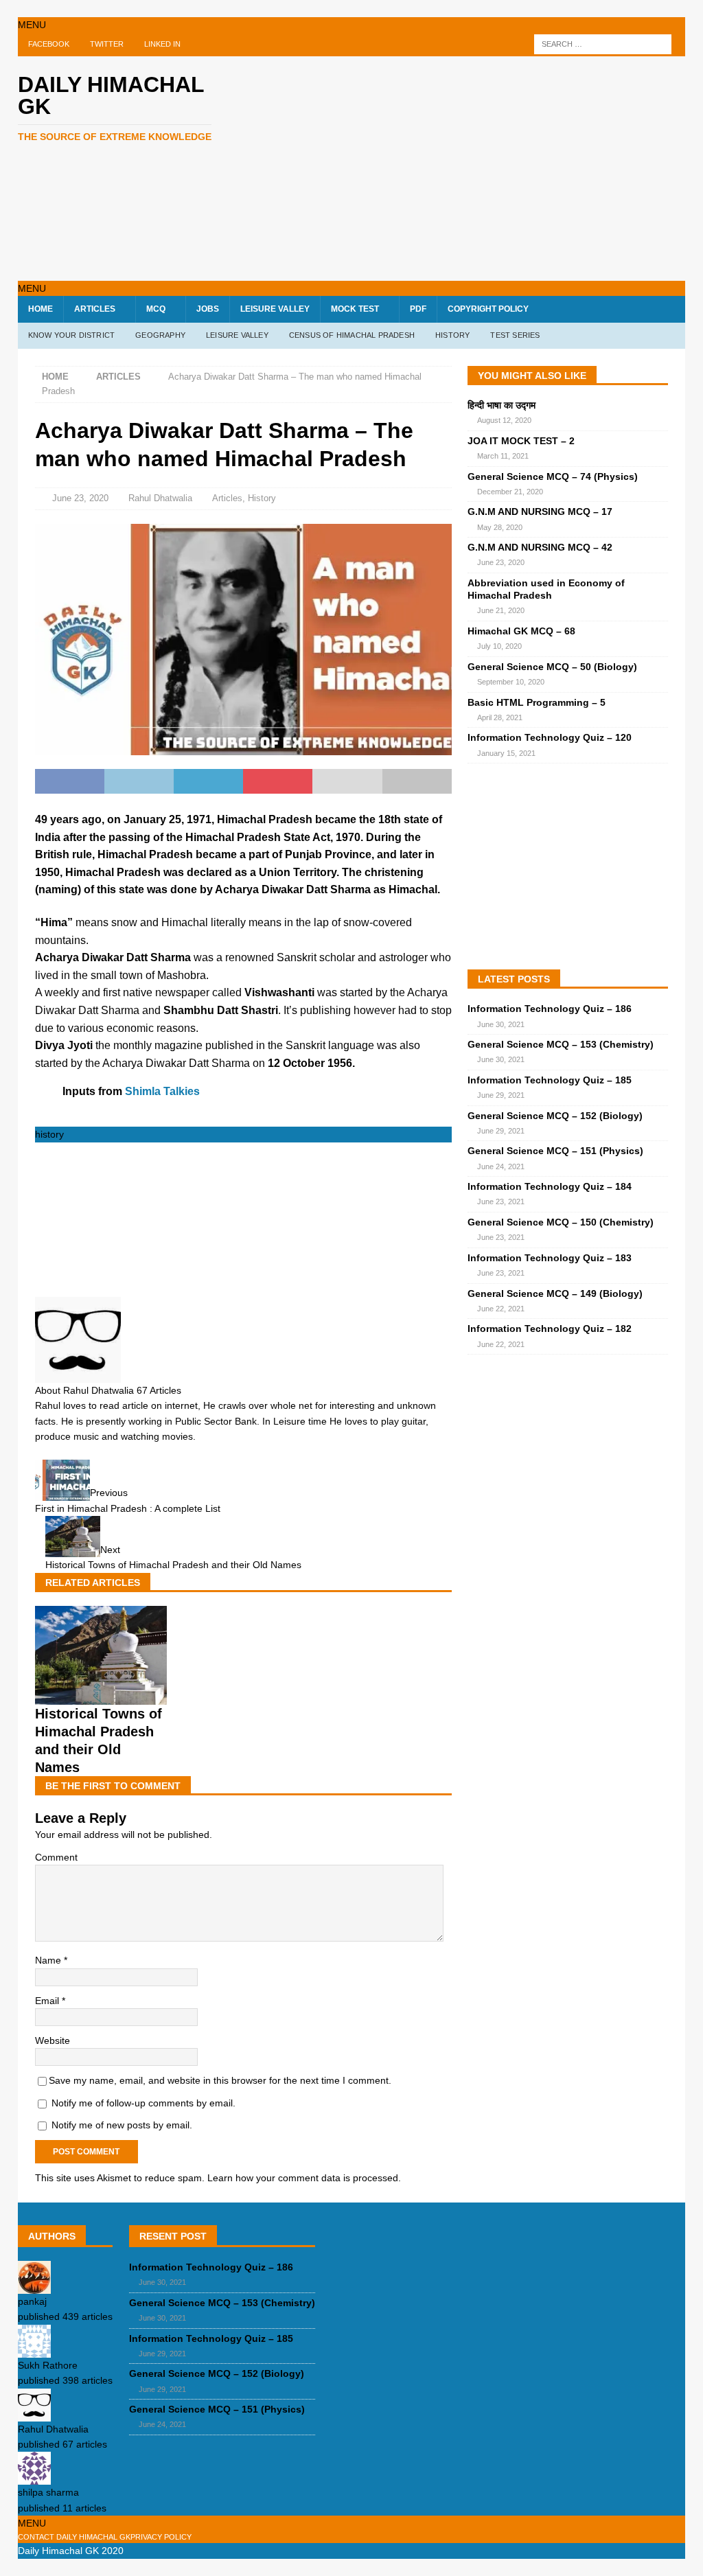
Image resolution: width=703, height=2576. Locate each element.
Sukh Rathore (48, 2365)
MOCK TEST (355, 309)
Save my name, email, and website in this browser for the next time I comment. (220, 2080)
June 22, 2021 (501, 1309)
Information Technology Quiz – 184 (550, 1186)
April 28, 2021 (500, 717)
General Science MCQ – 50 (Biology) (552, 667)
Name (49, 1960)
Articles (95, 309)
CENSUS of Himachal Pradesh (352, 335)
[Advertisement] (474, 166)
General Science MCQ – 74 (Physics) (553, 476)
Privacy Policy (161, 2537)
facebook (49, 44)
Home (41, 309)
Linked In (162, 44)
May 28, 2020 (500, 527)
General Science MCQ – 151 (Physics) (555, 1151)
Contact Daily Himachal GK (74, 2537)
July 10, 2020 (499, 646)
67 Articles (159, 1390)
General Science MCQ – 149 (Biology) (555, 1293)
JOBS (208, 309)
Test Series (515, 335)
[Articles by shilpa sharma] (34, 2477)
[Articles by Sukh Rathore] (34, 2349)
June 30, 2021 (501, 1024)
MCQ (156, 309)
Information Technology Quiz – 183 (550, 1258)
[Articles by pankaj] (34, 2286)
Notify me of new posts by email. (122, 2125)
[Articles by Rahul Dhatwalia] (34, 2413)
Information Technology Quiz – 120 (550, 737)
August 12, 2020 (504, 420)
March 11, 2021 (503, 456)
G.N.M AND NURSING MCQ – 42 (540, 547)
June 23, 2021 (501, 1201)
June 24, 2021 (501, 1166)
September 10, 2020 (511, 682)
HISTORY (452, 335)
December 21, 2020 (510, 492)
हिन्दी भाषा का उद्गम (502, 405)
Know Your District (72, 335)
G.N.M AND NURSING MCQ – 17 (540, 511)
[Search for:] (603, 44)
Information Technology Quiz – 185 (550, 1080)
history (49, 1134)
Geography (160, 335)
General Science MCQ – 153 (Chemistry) (561, 1044)
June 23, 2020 (80, 498)
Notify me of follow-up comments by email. (143, 2103)
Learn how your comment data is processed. (304, 2178)
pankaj (32, 2301)
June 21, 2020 (501, 610)
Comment (56, 1857)
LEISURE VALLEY (275, 309)
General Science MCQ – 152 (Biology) (555, 1116)
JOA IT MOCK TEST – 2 (521, 441)
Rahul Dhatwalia (160, 498)
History (262, 498)
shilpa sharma (48, 2492)
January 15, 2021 (506, 753)
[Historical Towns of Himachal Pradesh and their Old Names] (101, 1697)
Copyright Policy (488, 309)
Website (53, 2040)
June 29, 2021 (501, 1095)
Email (48, 2001)
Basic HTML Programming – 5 (537, 702)
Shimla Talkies (162, 1091)
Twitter (107, 44)
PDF (418, 309)
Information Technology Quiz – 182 (550, 1329)
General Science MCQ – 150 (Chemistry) (561, 1222)
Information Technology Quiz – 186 (550, 1009)
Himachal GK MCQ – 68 (521, 631)
